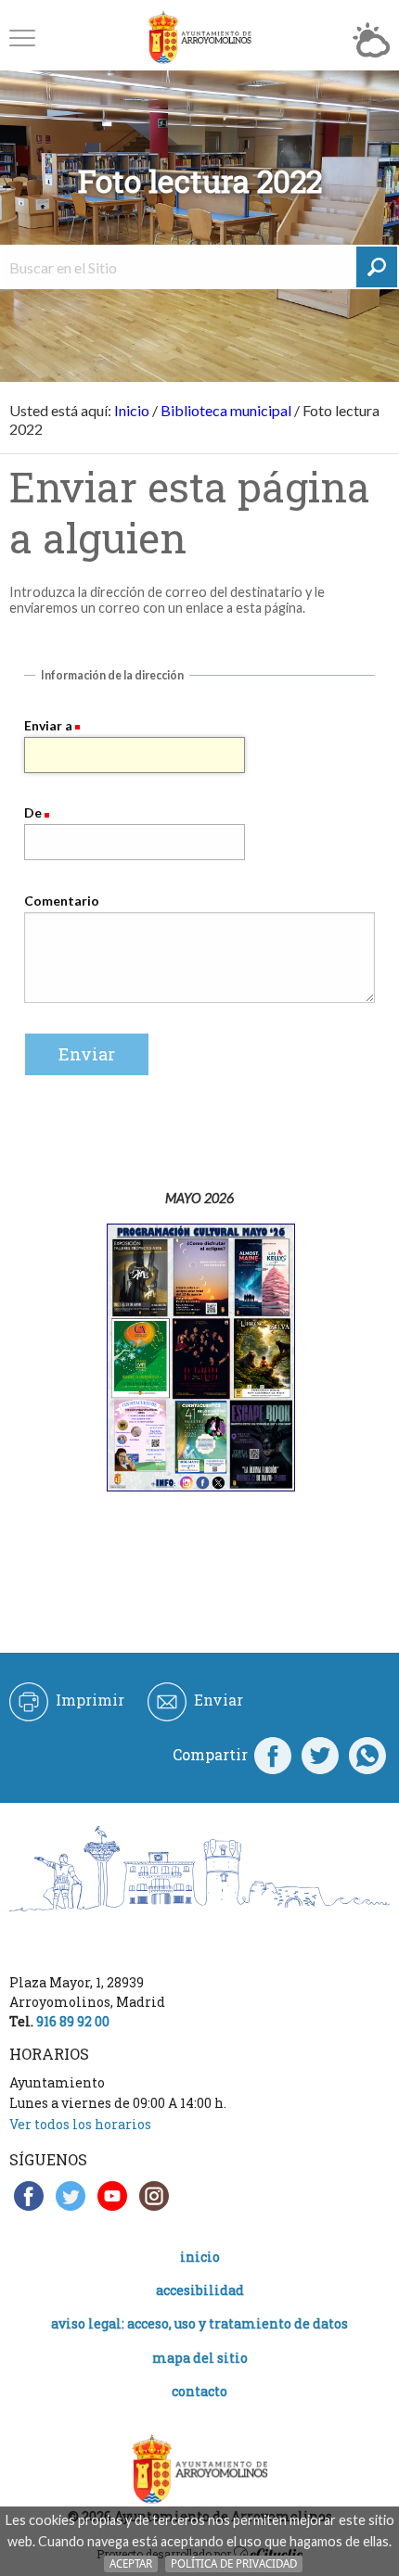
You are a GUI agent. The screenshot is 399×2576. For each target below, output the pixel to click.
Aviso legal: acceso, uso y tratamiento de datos (199, 2323)
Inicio (132, 410)
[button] (22, 38)
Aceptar (131, 2563)
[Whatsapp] (367, 1755)
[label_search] (377, 267)
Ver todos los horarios (80, 2124)
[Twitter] (320, 1755)
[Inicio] (199, 38)
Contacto (199, 2391)
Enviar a (48, 725)
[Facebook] (273, 1755)
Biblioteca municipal (226, 410)
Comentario (62, 901)
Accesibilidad (200, 2290)
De (33, 812)
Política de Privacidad (234, 2563)
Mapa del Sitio (200, 2358)
